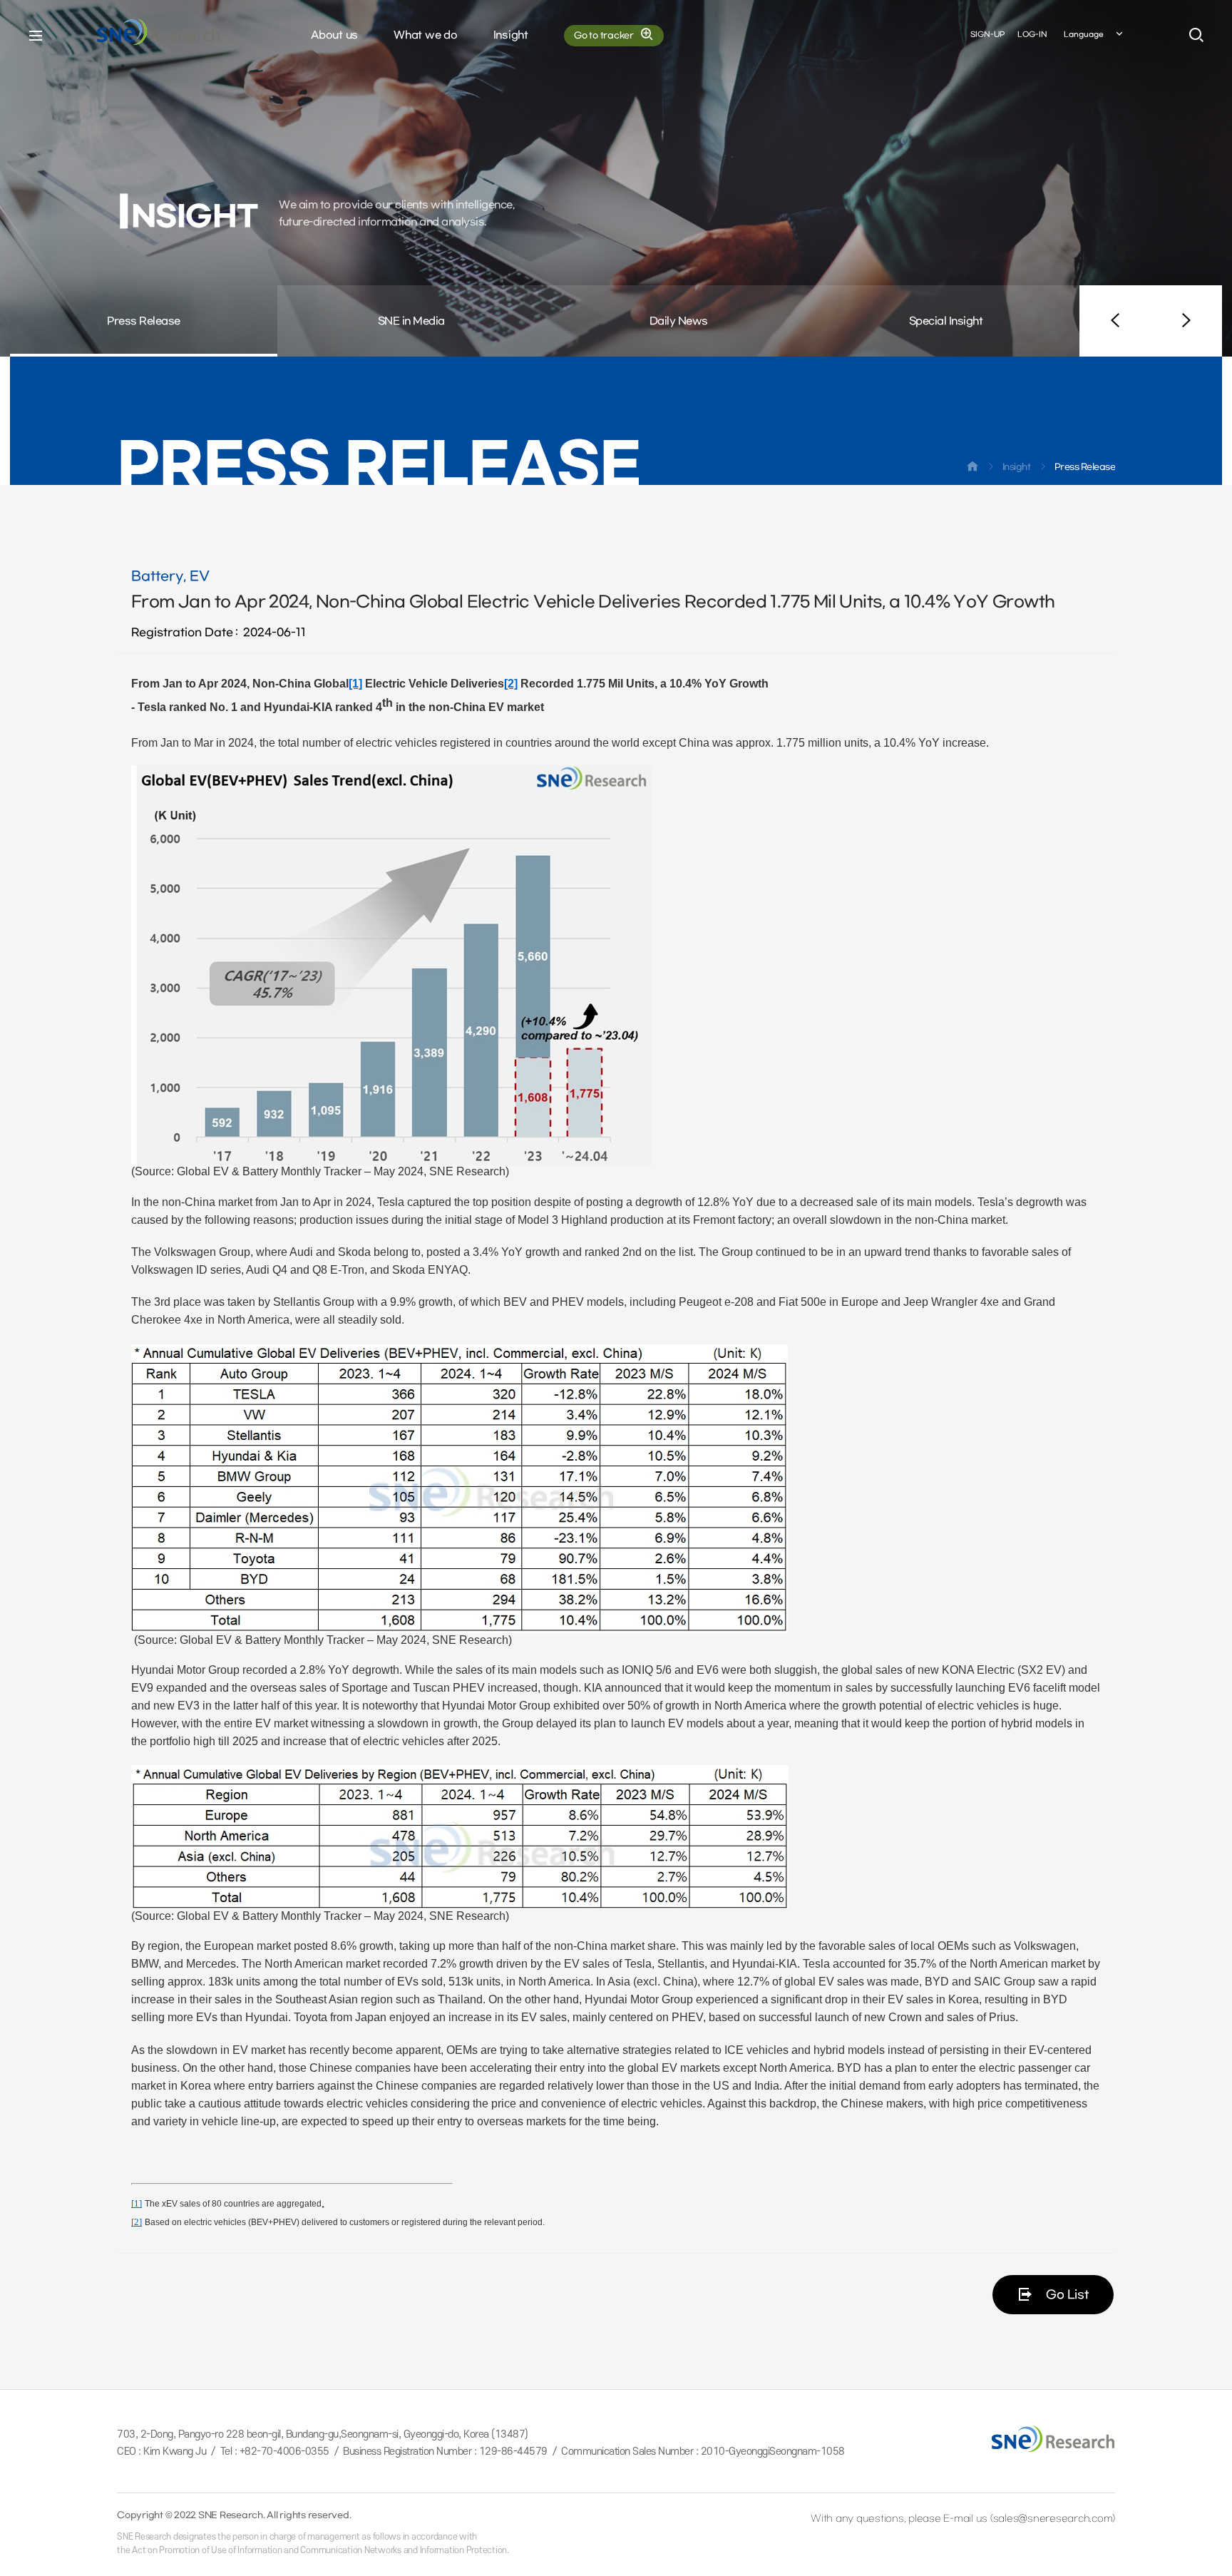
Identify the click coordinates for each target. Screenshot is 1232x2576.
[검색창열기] (1196, 36)
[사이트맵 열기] (36, 36)
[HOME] (972, 469)
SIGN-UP (987, 35)
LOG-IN (1032, 35)
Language (1084, 35)
